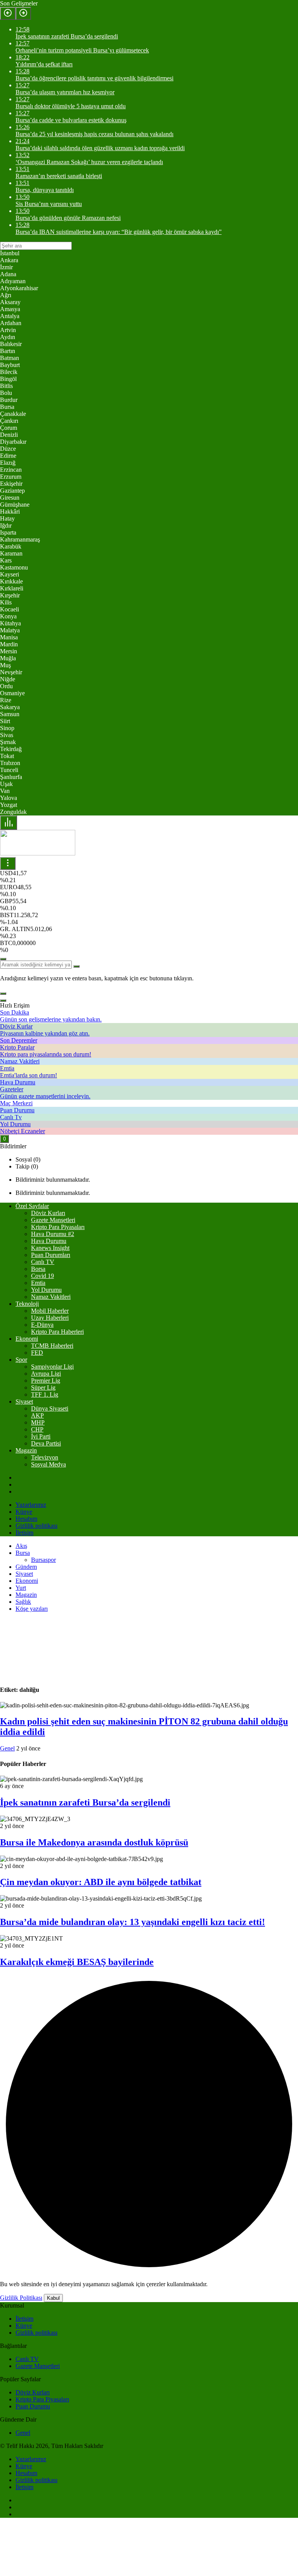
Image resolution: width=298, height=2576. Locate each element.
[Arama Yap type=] (76, 966)
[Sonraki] (23, 13)
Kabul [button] (53, 2298)
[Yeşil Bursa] (38, 853)
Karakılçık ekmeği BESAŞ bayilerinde (77, 1962)
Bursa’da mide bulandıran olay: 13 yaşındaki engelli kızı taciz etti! (133, 1922)
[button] (3, 994)
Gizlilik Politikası (21, 2298)
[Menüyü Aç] (8, 863)
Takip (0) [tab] (27, 1166)
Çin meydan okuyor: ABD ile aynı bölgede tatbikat (101, 1882)
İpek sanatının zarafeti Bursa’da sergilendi (85, 1802)
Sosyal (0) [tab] (28, 1159)
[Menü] (9, 823)
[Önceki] (8, 13)
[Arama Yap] (3, 959)
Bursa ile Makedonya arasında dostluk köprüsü (94, 1842)
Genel (7, 1748)
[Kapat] (3, 1001)
